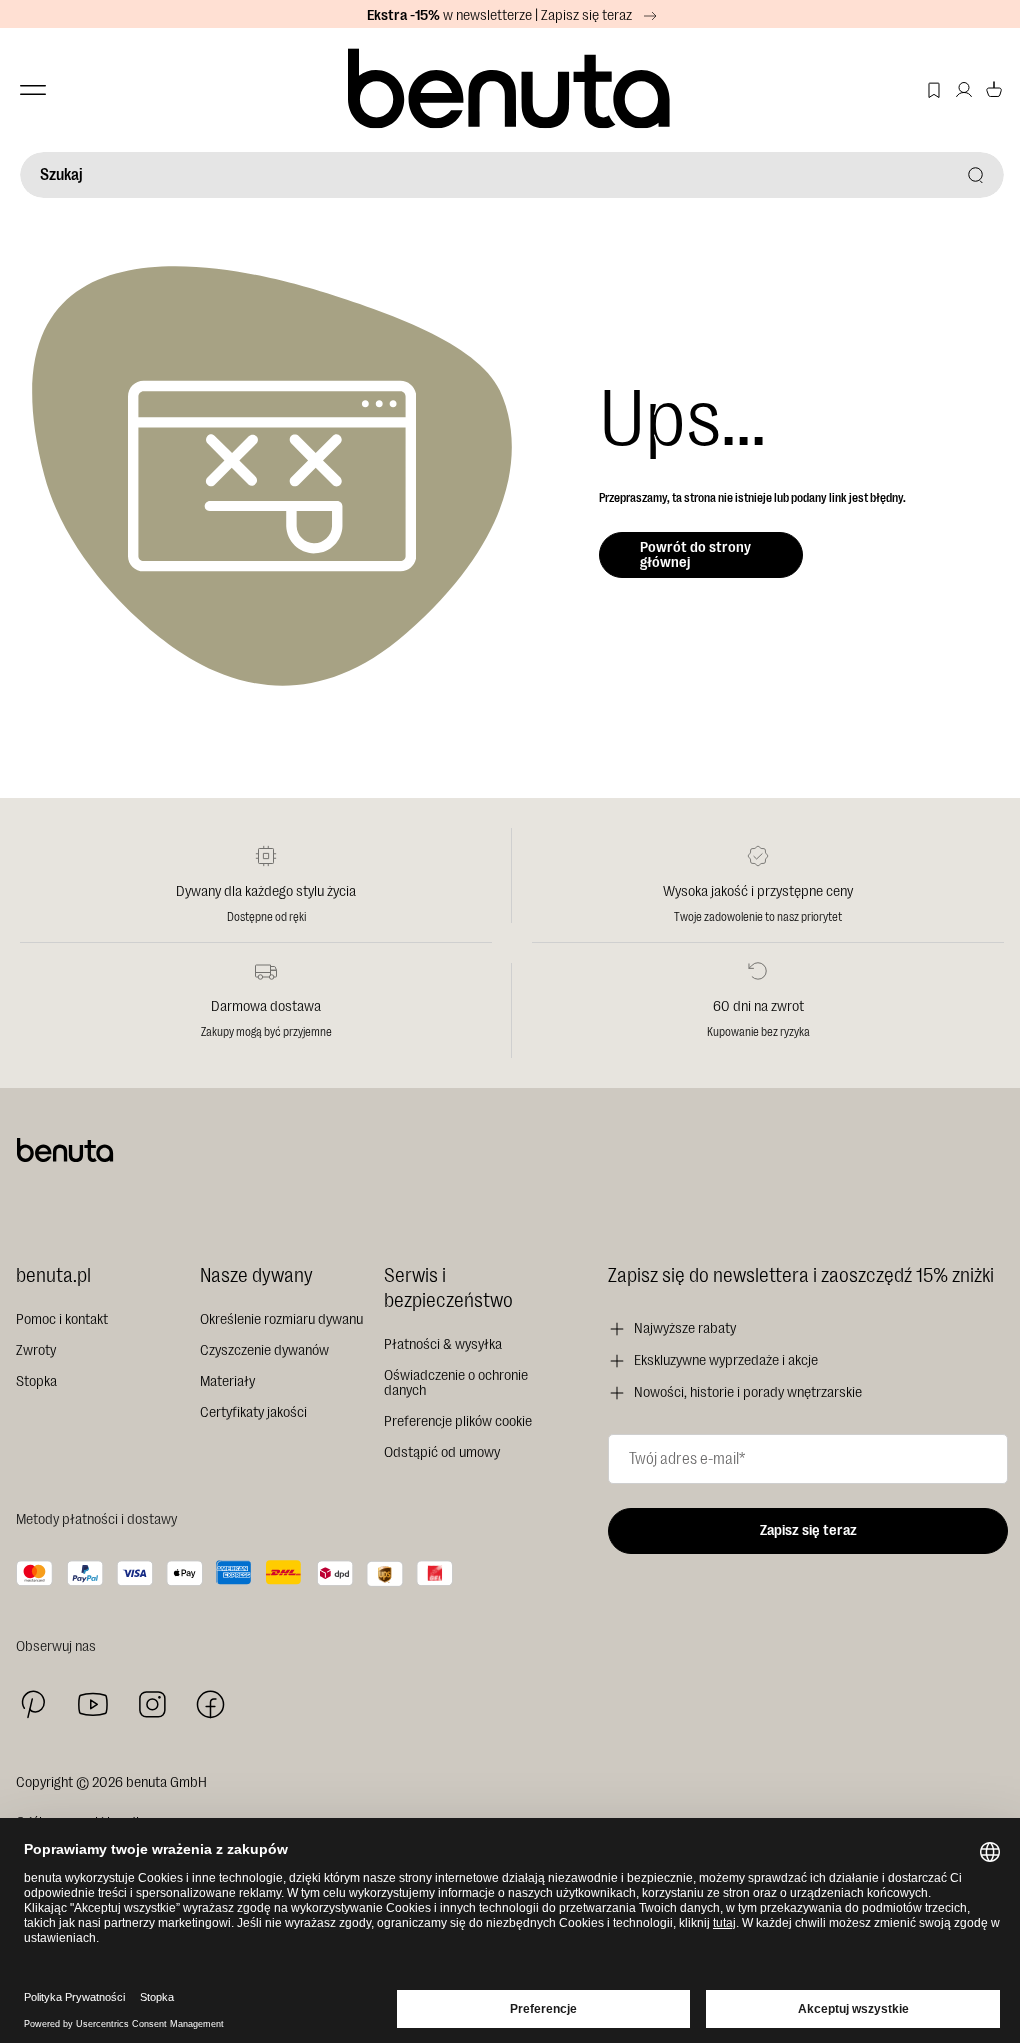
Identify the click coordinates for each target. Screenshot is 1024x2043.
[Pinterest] (33, 1704)
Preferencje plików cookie (458, 1421)
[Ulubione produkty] (934, 90)
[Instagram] (152, 1704)
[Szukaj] (976, 175)
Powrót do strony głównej (695, 555)
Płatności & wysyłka (443, 1344)
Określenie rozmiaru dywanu (281, 1319)
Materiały (227, 1381)
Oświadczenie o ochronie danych (456, 1383)
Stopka (36, 1381)
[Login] (964, 90)
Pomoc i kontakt (62, 1319)
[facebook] (210, 1704)
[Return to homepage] (512, 90)
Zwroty (36, 1350)
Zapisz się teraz (808, 1530)
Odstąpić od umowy (442, 1452)
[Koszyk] (994, 90)
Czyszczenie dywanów (264, 1350)
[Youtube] (93, 1704)
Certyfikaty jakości (253, 1412)
